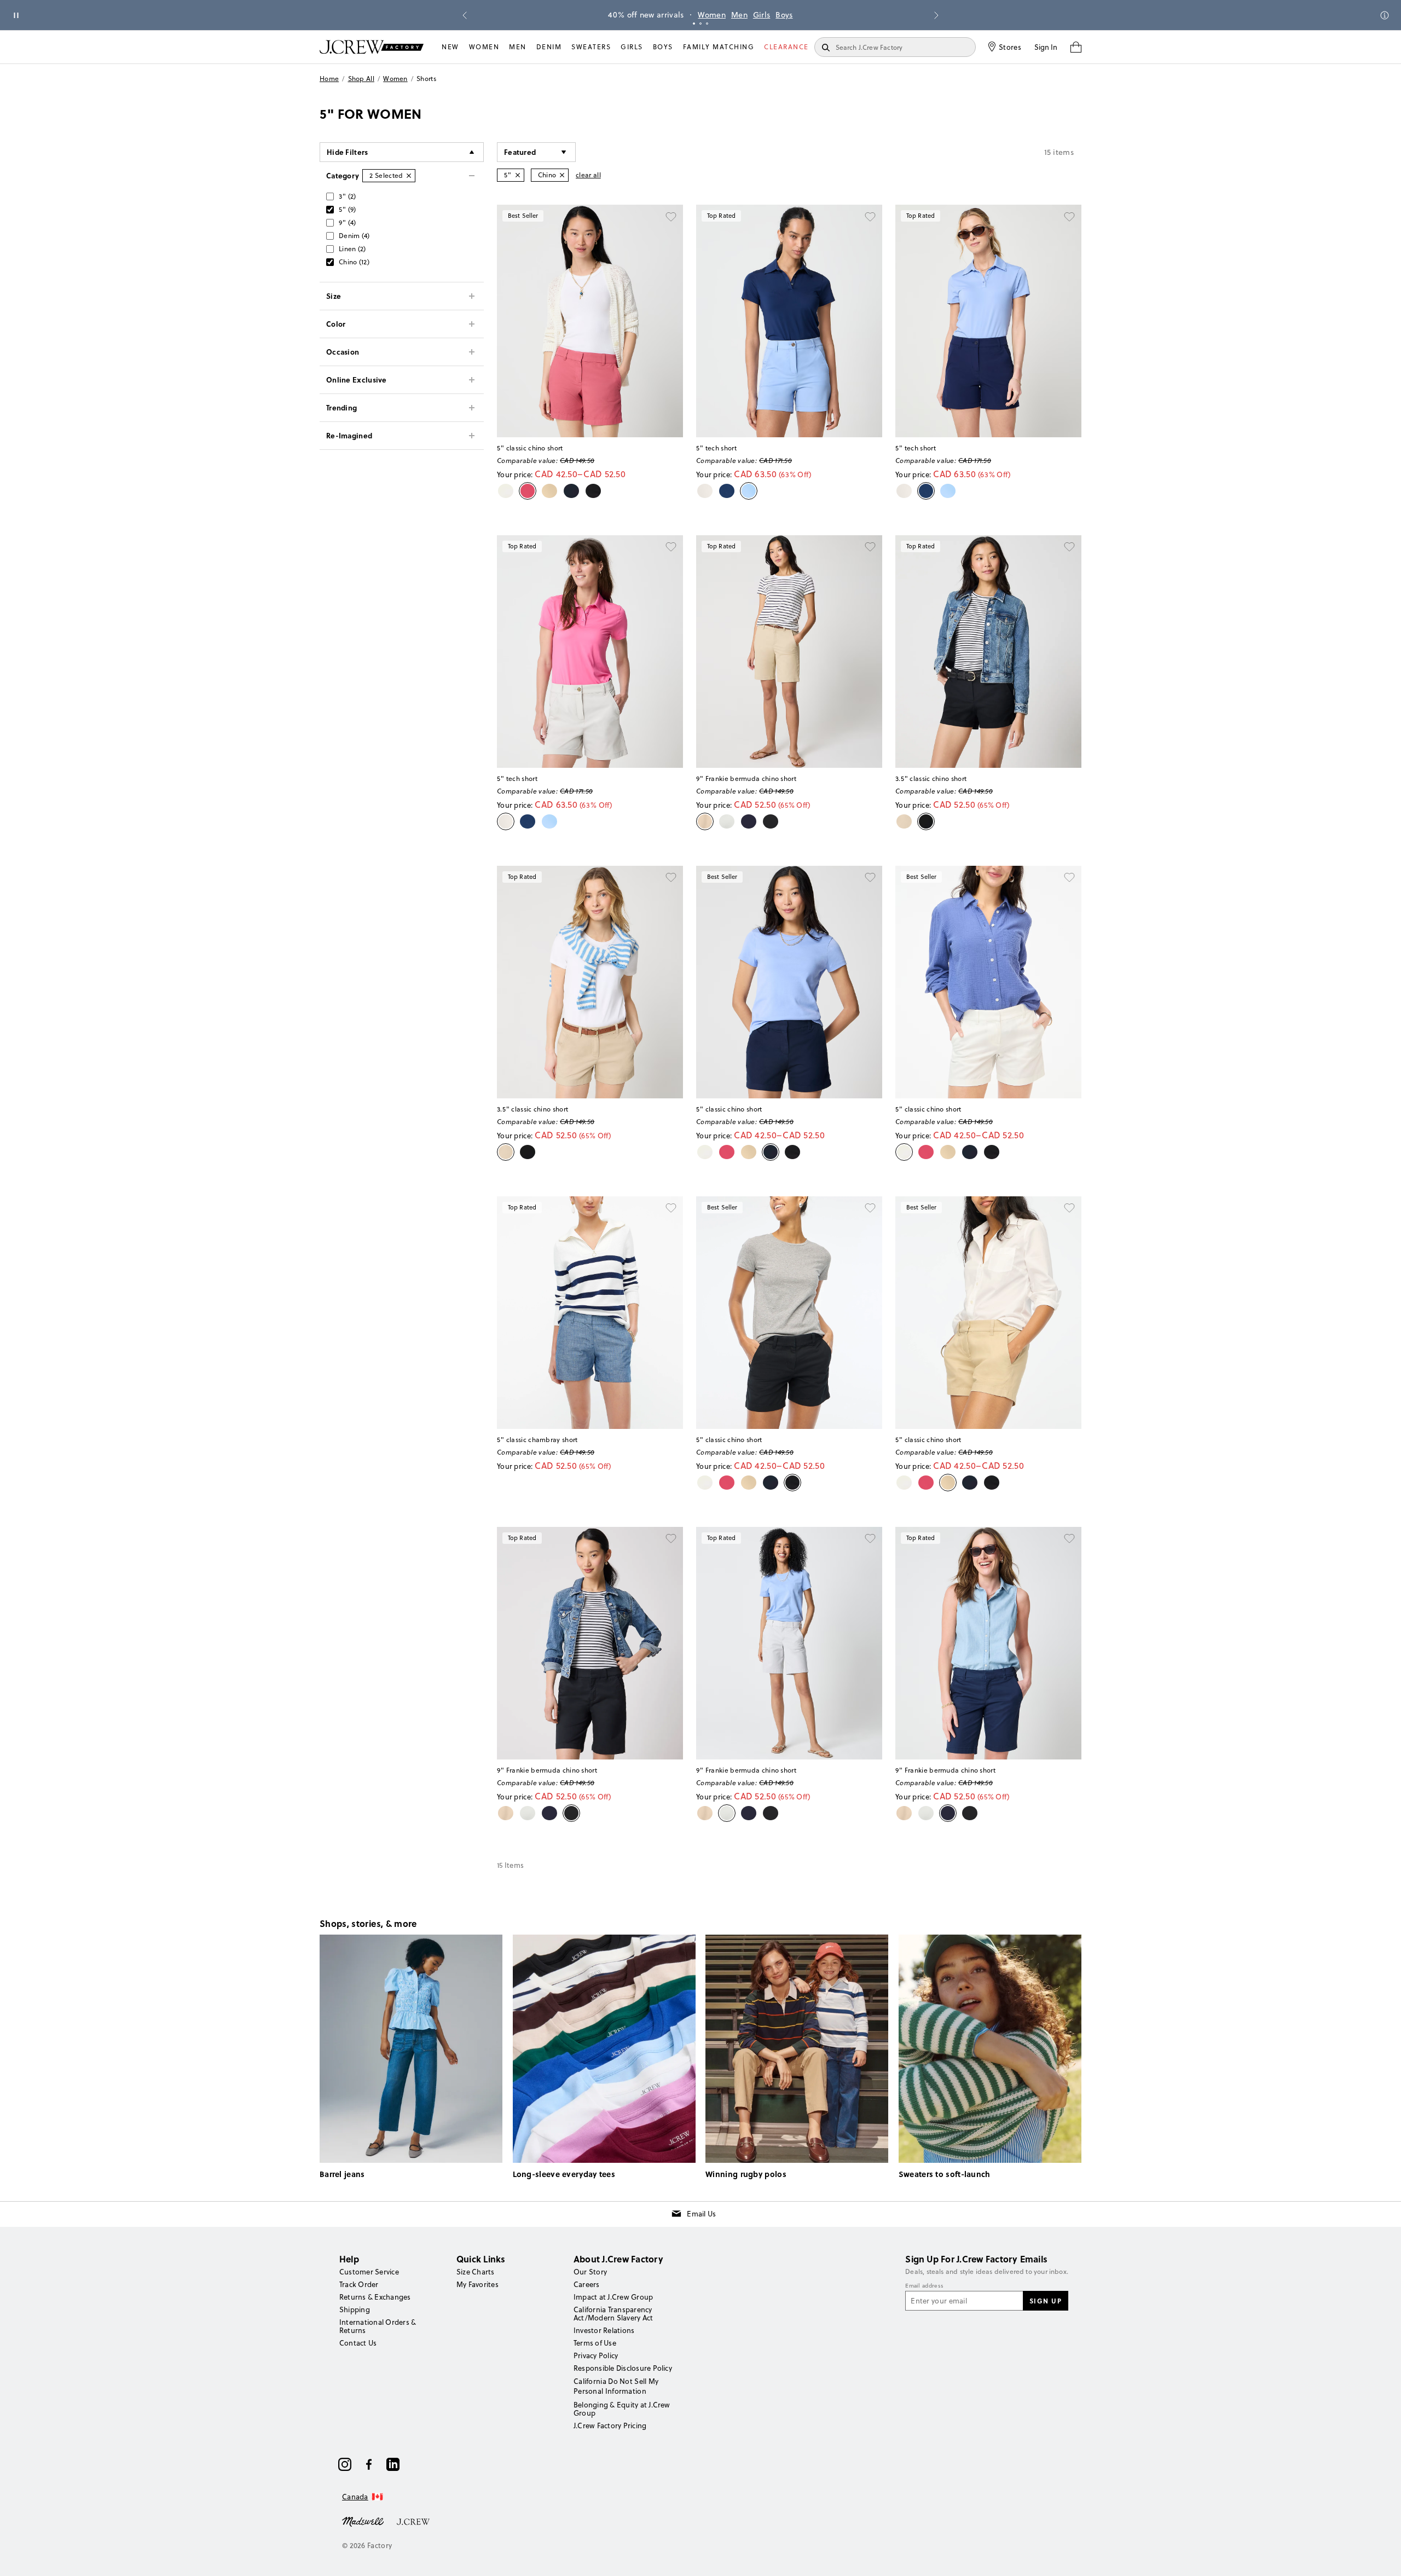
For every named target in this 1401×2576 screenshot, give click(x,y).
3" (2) (348, 196)
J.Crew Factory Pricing (610, 2426)
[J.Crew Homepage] (372, 47)
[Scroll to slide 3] (707, 24)
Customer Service (369, 2272)
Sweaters (591, 47)
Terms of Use (595, 2343)
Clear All (588, 175)
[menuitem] (450, 47)
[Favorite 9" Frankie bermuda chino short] (870, 547)
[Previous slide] (465, 15)
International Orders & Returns (378, 2326)
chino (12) (354, 262)
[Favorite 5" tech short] (870, 217)
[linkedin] (393, 2464)
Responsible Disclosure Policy (623, 2368)
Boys (784, 15)
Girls (762, 15)
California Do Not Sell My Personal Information (616, 2386)
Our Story (590, 2272)
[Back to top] (1382, 2557)
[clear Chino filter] (562, 175)
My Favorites (477, 2284)
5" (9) (348, 209)
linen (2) (352, 249)
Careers (587, 2284)
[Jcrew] (413, 2521)
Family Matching (719, 47)
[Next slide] (936, 15)
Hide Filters (348, 152)
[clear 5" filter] (518, 175)
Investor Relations (604, 2330)
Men (739, 15)
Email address (924, 2286)
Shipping (355, 2309)
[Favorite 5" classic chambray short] (671, 1208)
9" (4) (348, 222)
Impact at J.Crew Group (613, 2297)
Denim (549, 47)
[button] (536, 152)
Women (712, 15)
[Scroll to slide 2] (700, 24)
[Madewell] (363, 2521)
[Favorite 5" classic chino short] (671, 217)
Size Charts (476, 2272)
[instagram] (345, 2464)
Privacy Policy (596, 2355)
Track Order (359, 2284)
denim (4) (354, 236)
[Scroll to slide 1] (694, 24)
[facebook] (369, 2464)
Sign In (1046, 47)
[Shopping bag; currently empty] (1076, 47)
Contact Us (358, 2343)
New (450, 47)
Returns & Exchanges (375, 2297)
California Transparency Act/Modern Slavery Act (613, 2314)
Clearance (786, 47)
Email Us (701, 2214)
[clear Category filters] (409, 176)
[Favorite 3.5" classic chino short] (1069, 547)
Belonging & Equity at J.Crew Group (622, 2409)
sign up (1046, 2301)
